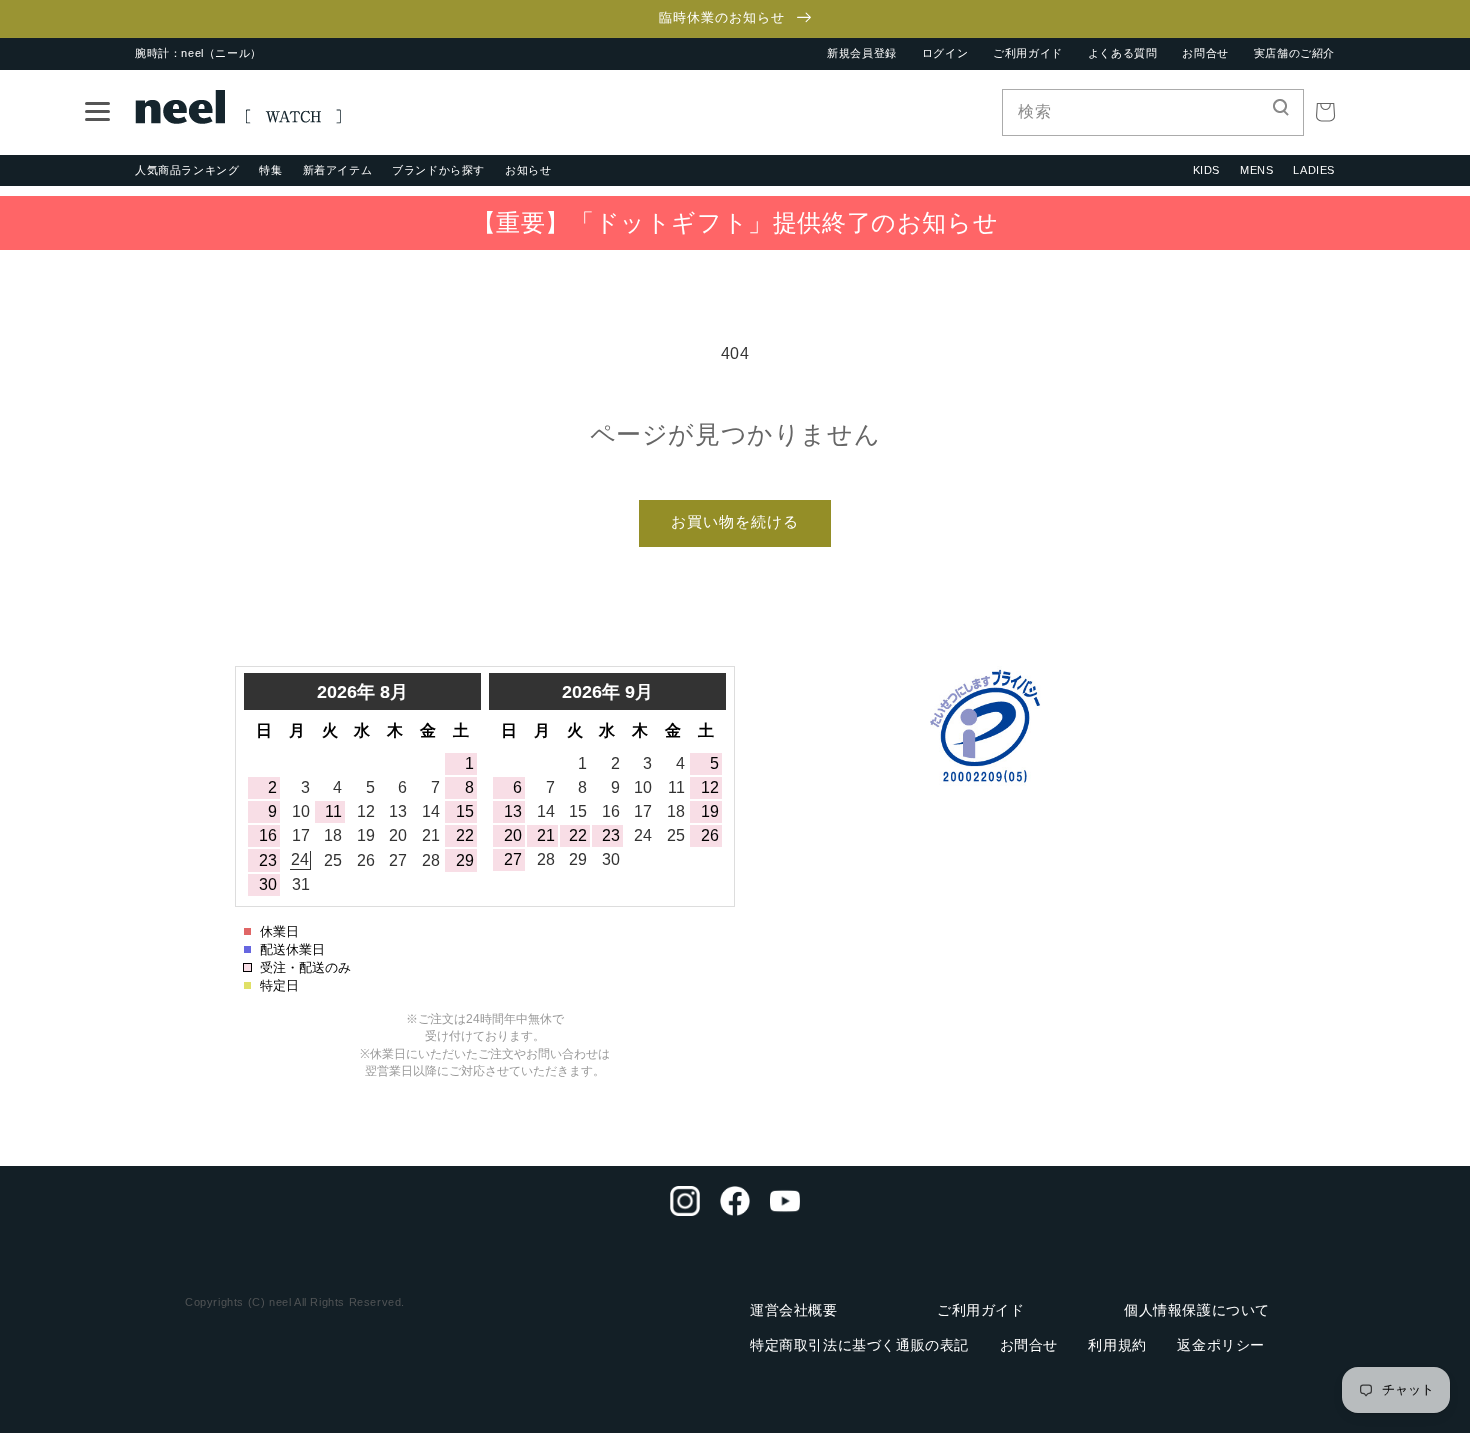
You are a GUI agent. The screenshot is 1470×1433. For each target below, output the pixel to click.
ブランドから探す (438, 170)
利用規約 (1117, 1345)
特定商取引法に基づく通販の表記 (859, 1345)
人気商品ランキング (187, 170)
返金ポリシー (1221, 1345)
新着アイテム (338, 170)
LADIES (1314, 170)
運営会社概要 (794, 1310)
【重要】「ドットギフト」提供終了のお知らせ (735, 222)
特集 (270, 170)
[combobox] (1153, 112)
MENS (1256, 170)
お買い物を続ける (735, 521)
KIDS (1206, 170)
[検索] (1281, 112)
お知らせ (528, 170)
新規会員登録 (862, 53)
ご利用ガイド (1028, 53)
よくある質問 (1123, 53)
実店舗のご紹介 (1294, 53)
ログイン (945, 53)
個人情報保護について (1197, 1310)
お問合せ (1205, 53)
